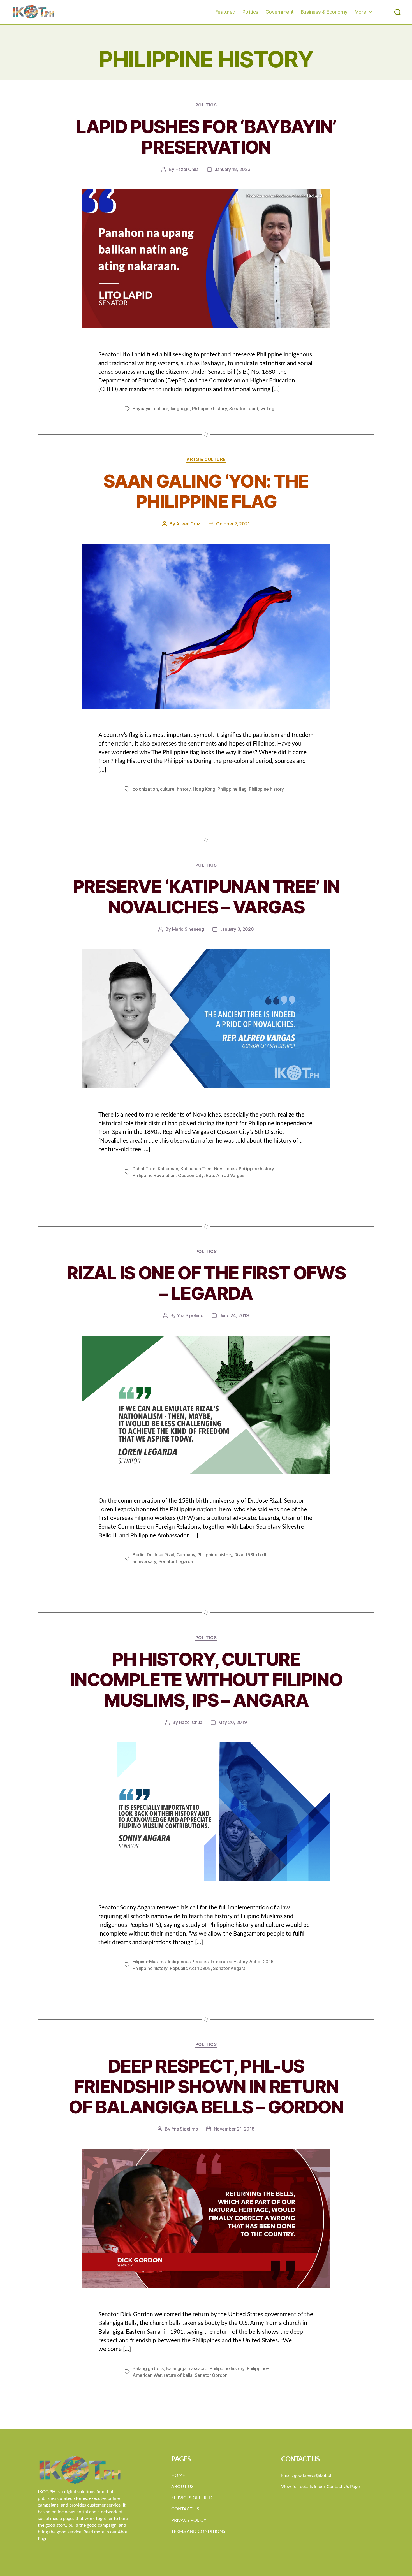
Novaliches (225, 1169)
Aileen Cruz (188, 524)
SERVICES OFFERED (192, 2498)
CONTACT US (185, 2509)
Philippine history (209, 409)
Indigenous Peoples (188, 1962)
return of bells (178, 2375)
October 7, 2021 (233, 524)
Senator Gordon (211, 2375)
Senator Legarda (176, 1561)
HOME (178, 2475)
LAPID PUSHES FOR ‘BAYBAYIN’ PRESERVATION (206, 137)
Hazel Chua (187, 169)
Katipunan (168, 1169)
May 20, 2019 (233, 1722)
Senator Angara (229, 1968)
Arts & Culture (206, 459)
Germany (186, 1555)
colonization (145, 789)
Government (280, 12)
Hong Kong (204, 789)
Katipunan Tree (196, 1169)
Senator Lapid (244, 409)
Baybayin (142, 409)
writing (267, 409)
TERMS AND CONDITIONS (198, 2531)
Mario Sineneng (188, 929)
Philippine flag (232, 789)
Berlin (138, 1555)
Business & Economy (324, 12)
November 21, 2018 (234, 2129)
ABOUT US (182, 2487)
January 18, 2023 (233, 169)
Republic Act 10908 (190, 1968)
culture (161, 409)
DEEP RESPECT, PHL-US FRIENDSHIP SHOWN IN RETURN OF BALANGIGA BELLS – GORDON (206, 2086)
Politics (250, 12)
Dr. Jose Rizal (160, 1555)
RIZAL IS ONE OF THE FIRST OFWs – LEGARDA (206, 1283)
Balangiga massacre (187, 2368)
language (180, 409)
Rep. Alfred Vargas (225, 1175)
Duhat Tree (144, 1169)
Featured (225, 12)
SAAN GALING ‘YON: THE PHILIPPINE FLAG (206, 491)
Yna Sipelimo (190, 1315)
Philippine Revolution (154, 1175)
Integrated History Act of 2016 (242, 1962)
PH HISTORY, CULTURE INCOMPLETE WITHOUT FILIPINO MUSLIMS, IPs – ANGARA (206, 1680)
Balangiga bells (148, 2368)
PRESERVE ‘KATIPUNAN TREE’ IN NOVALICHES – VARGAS (206, 897)
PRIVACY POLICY (189, 2520)
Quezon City (191, 1175)
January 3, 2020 (237, 929)
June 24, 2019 (234, 1315)
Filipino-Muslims (149, 1962)
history (184, 789)
